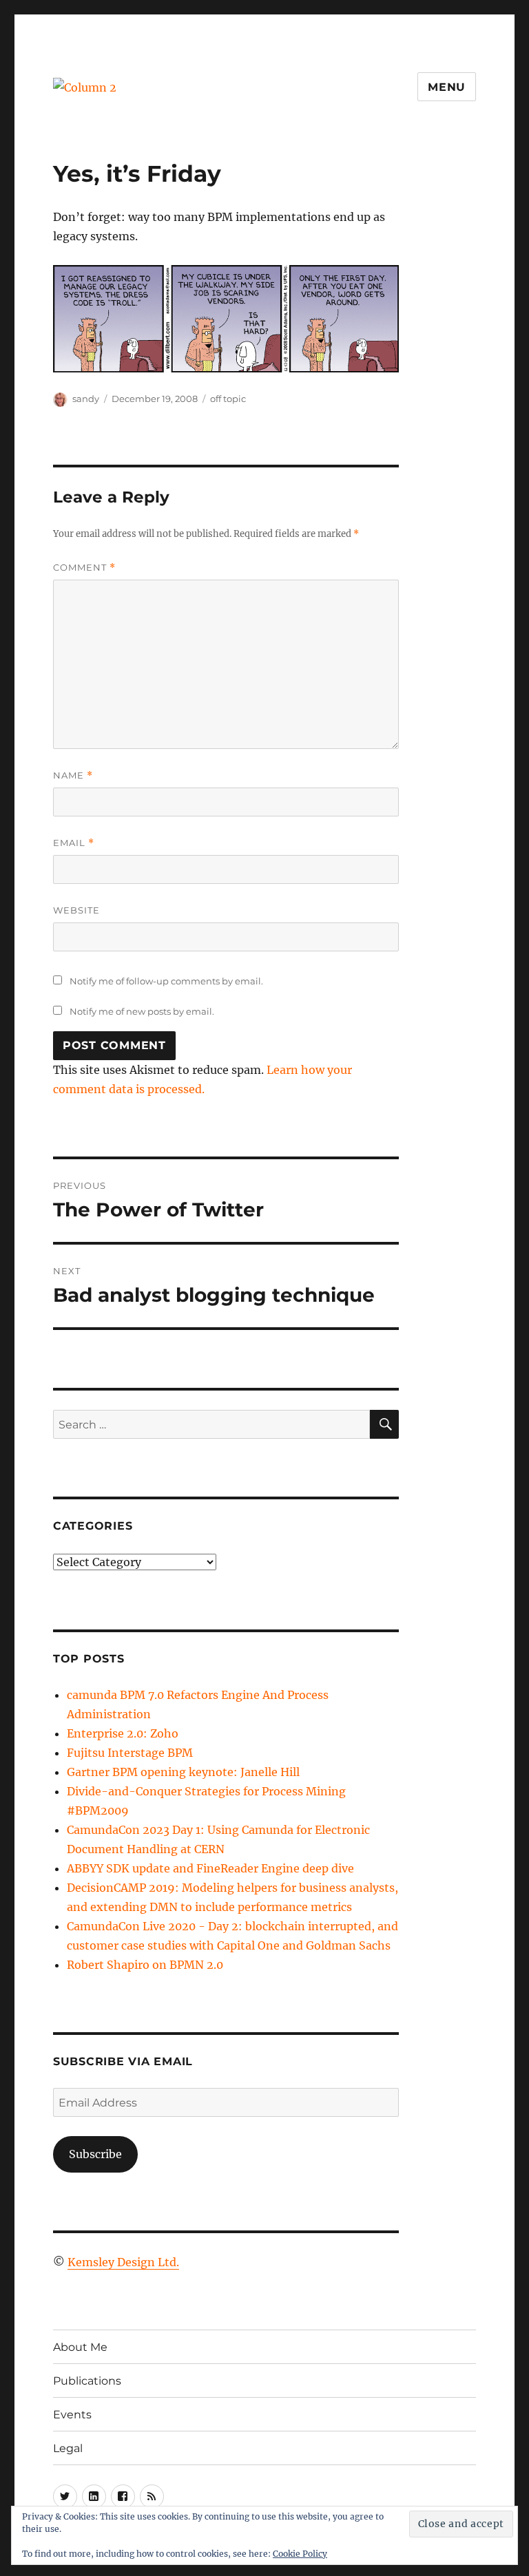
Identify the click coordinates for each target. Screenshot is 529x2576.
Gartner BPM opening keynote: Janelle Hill (183, 1772)
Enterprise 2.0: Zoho (123, 1733)
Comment (84, 568)
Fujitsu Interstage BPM (130, 1753)
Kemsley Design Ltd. (123, 2262)
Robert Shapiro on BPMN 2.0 (145, 1965)
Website (76, 910)
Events (72, 2415)
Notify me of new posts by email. (142, 1011)
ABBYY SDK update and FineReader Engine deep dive (210, 1868)
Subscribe (95, 2154)
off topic (228, 399)
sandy (86, 399)
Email (74, 843)
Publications (87, 2381)
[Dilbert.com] (226, 319)
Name (73, 775)
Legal (68, 2448)
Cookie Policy (300, 2554)
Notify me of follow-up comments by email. (166, 981)
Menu (447, 87)
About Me (80, 2347)
